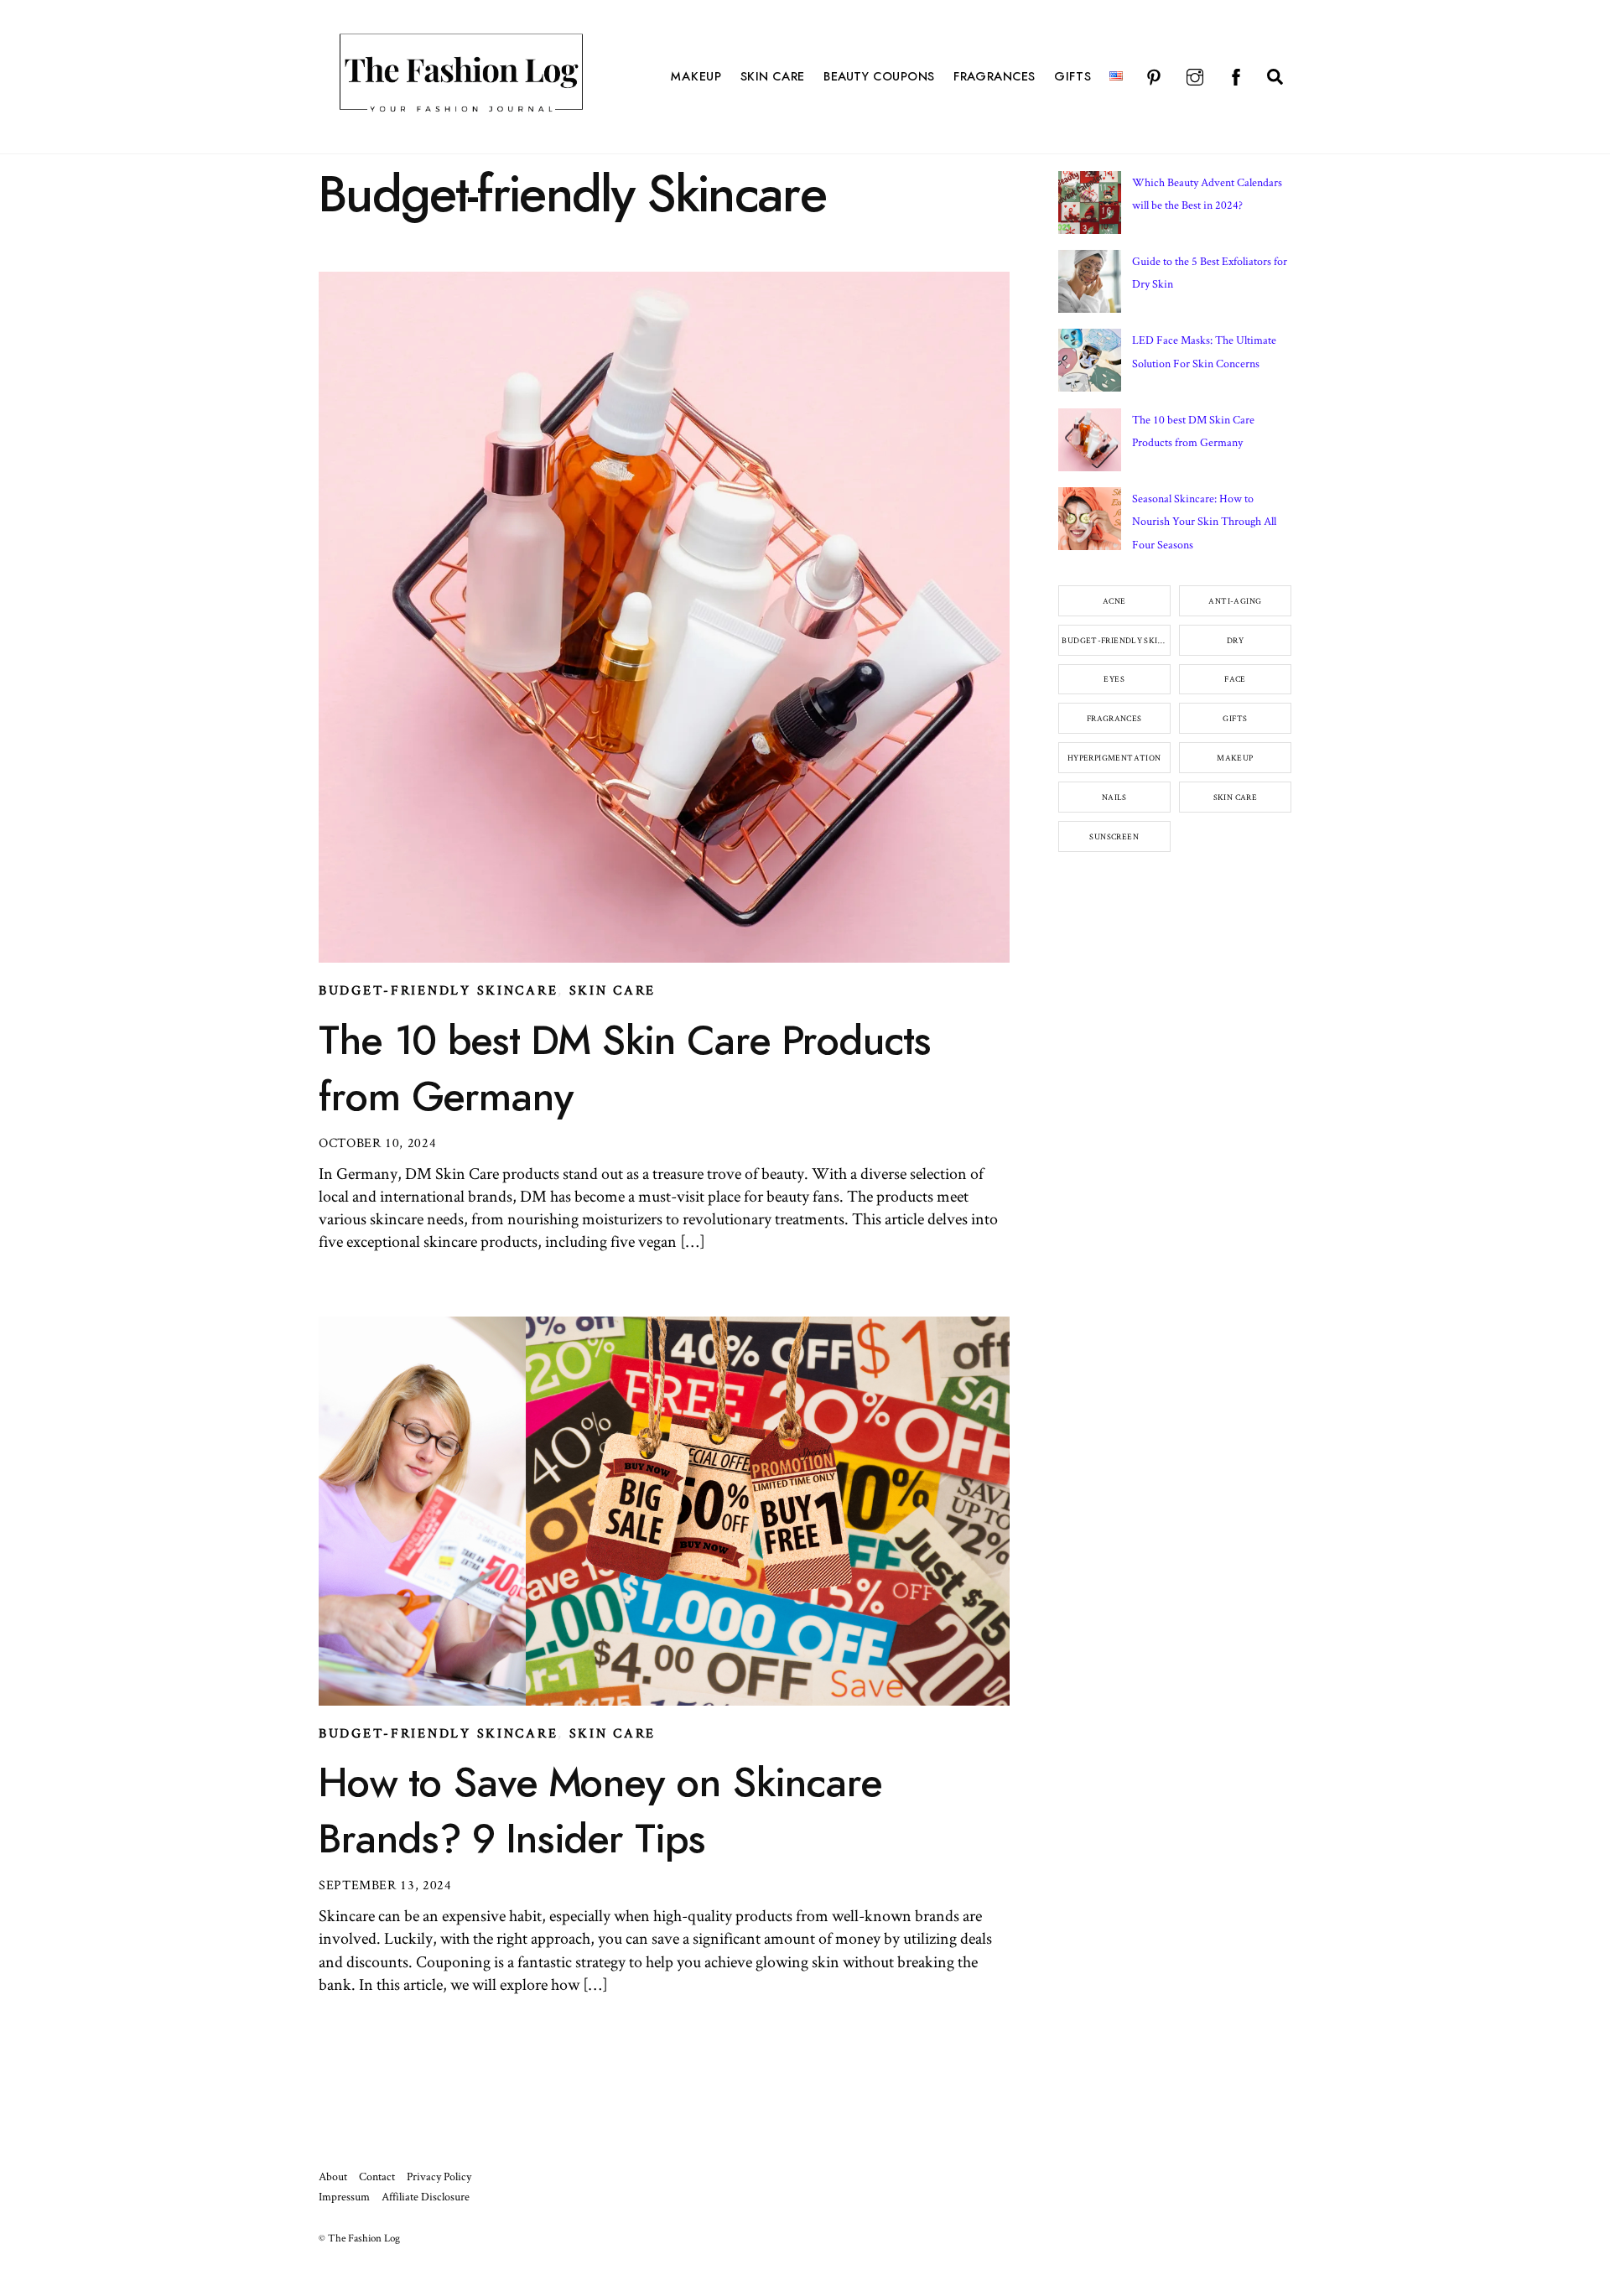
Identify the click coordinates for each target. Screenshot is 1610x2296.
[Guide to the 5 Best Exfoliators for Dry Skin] (1090, 285)
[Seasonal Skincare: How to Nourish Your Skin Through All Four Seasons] (1090, 522)
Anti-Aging (1235, 601)
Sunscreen (1114, 836)
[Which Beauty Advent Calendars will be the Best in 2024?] (1090, 206)
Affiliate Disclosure (426, 2196)
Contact (377, 2176)
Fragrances (995, 77)
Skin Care (773, 77)
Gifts (1072, 77)
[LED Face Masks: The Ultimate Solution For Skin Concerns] (1090, 364)
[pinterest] (1154, 75)
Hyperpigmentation (1114, 758)
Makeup (696, 77)
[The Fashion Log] (461, 109)
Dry (1235, 640)
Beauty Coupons (879, 77)
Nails (1114, 797)
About (333, 2176)
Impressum (344, 2196)
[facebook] (1236, 75)
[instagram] (1195, 75)
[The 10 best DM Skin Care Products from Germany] (1090, 444)
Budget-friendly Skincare (438, 990)
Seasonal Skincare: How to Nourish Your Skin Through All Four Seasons (1204, 521)
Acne (1114, 601)
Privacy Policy (439, 2176)
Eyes (1114, 679)
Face (1235, 679)
